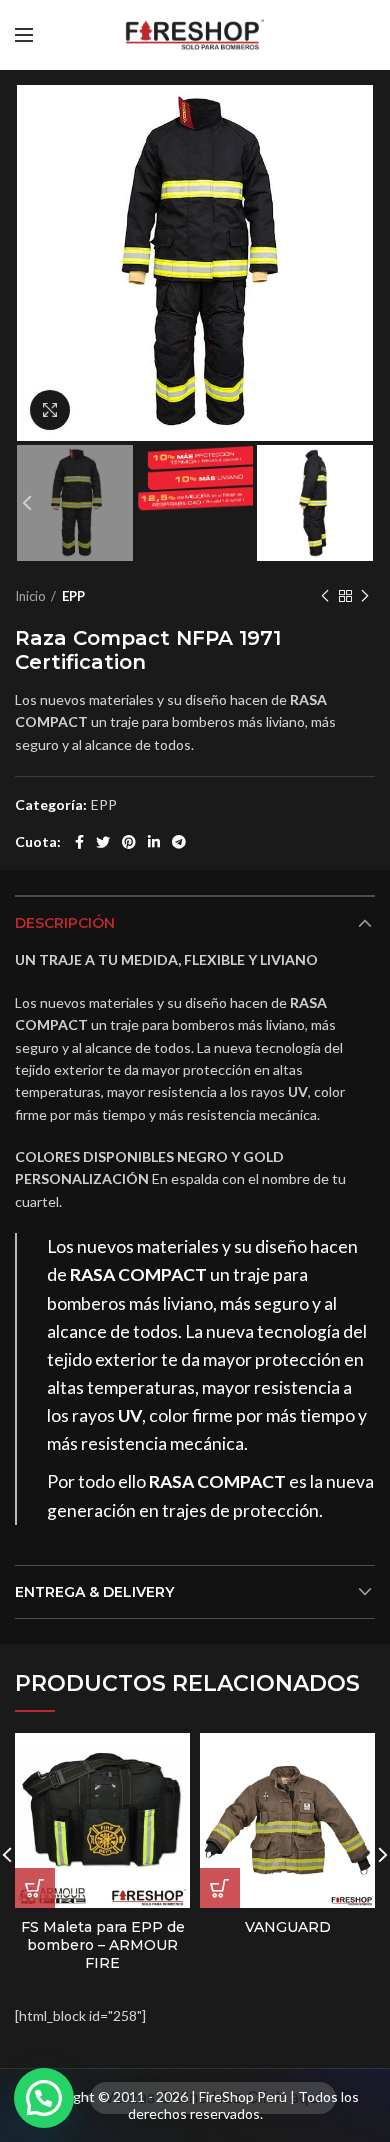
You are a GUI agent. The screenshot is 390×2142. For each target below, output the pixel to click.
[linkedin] (154, 842)
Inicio (30, 596)
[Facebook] (79, 842)
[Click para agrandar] (50, 410)
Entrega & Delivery (94, 1592)
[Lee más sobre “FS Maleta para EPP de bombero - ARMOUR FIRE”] (35, 1888)
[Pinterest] (129, 842)
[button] (44, 2098)
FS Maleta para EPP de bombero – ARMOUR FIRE (103, 1945)
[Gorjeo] (103, 842)
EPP (73, 596)
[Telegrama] (179, 842)
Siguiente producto (365, 596)
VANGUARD (288, 1927)
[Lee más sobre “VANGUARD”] (220, 1888)
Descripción (65, 923)
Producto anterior (325, 596)
